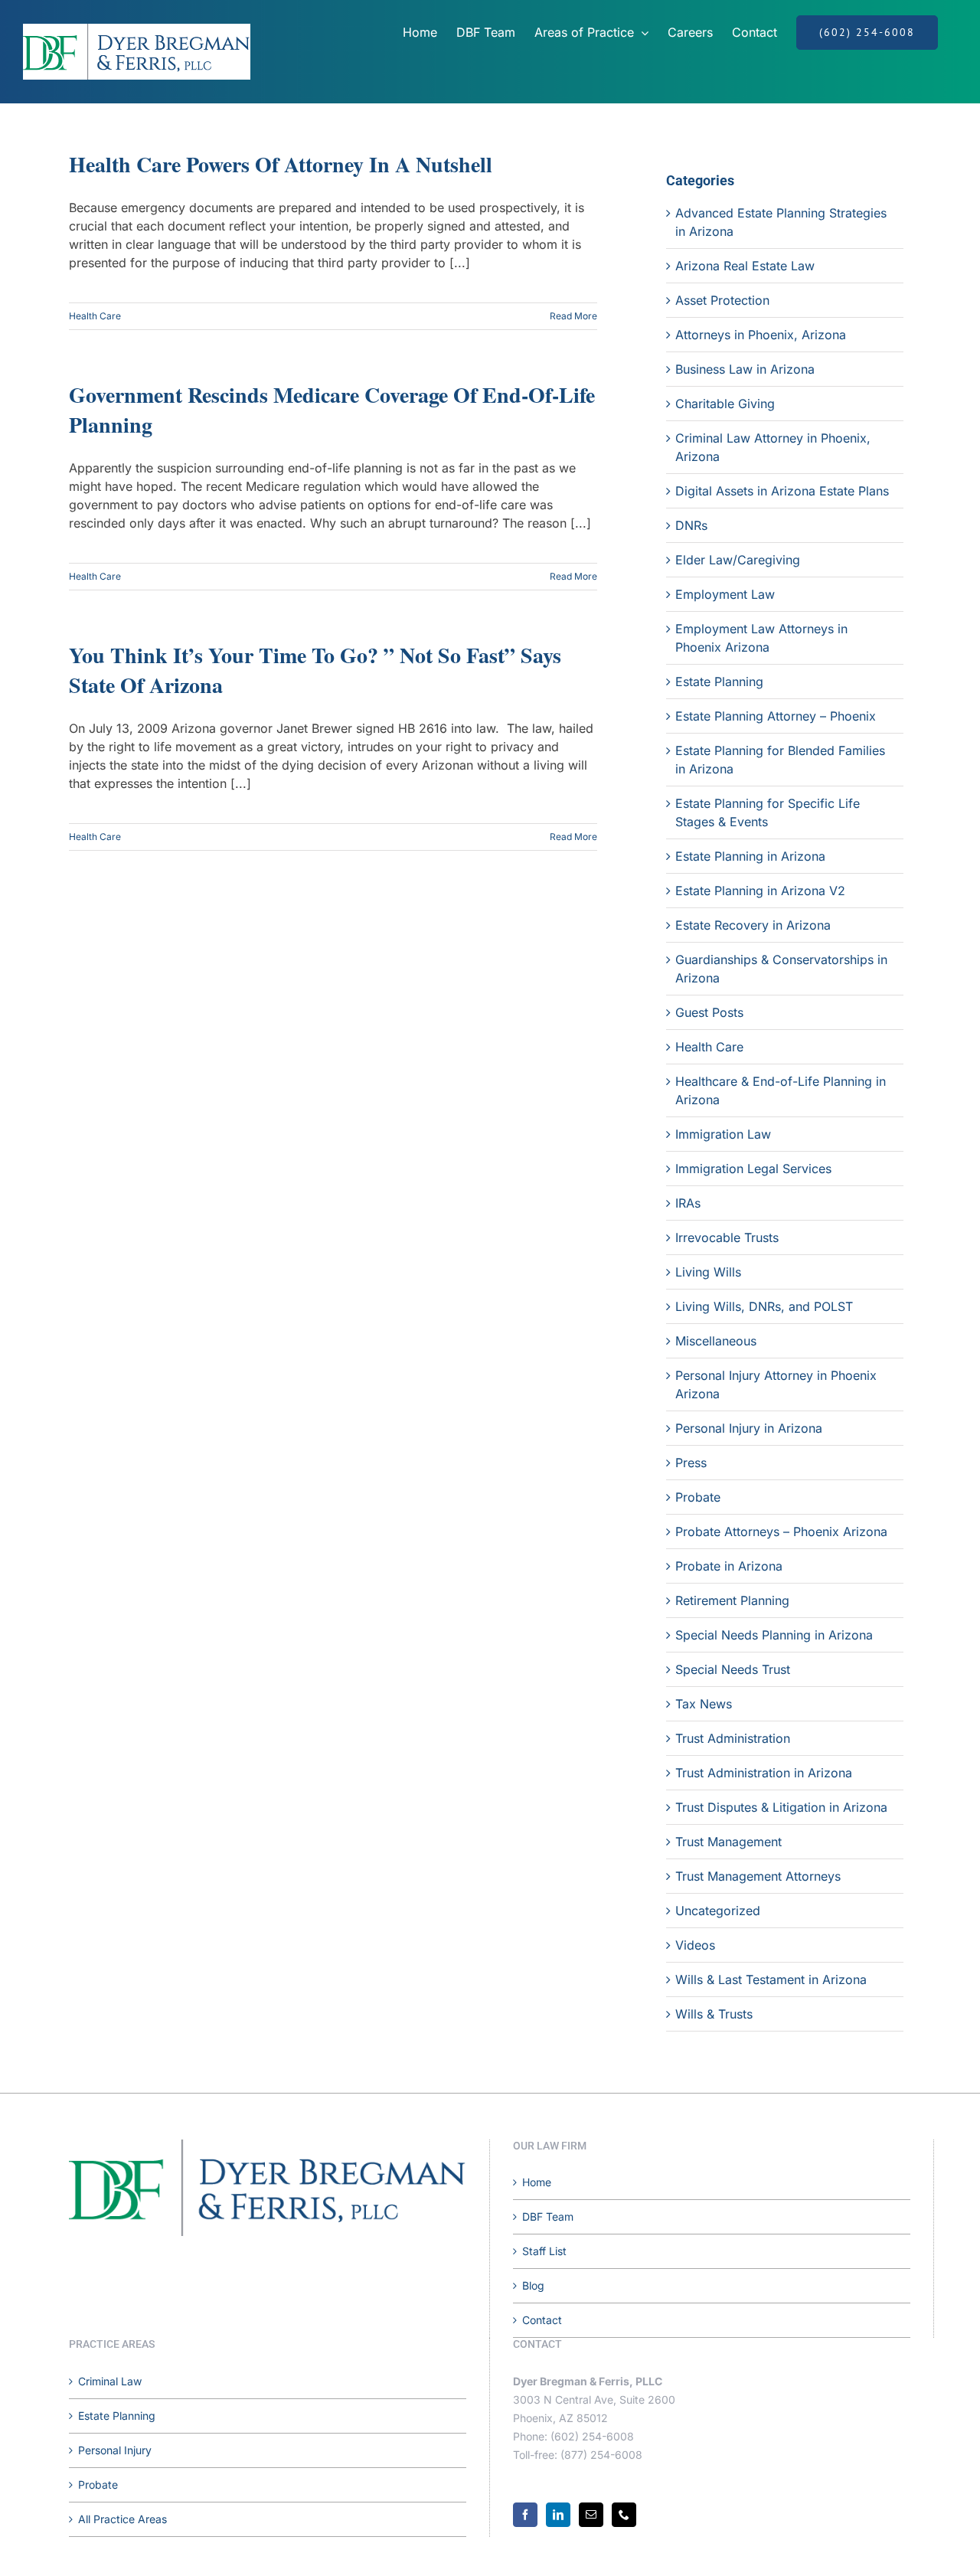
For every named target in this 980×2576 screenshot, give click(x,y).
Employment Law (725, 594)
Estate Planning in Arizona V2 (760, 891)
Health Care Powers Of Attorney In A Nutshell (281, 164)
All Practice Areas (122, 2519)
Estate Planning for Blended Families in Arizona (780, 760)
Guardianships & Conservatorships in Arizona (781, 969)
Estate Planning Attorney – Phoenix (776, 716)
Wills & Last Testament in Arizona (771, 1979)
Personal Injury (115, 2450)
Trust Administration (733, 1738)
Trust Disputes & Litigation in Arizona (781, 1807)
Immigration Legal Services (753, 1169)
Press (691, 1463)
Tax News (704, 1704)
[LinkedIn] (558, 2515)
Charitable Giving (725, 404)
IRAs (688, 1203)
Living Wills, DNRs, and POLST (764, 1306)
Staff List (544, 2251)
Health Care (95, 316)
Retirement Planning (732, 1600)
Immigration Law (723, 1134)
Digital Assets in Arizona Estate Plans (782, 491)
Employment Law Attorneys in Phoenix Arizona (761, 638)
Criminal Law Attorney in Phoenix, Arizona (773, 447)
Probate (698, 1497)
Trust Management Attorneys (758, 1876)
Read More (573, 316)
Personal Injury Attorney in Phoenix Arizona (776, 1384)
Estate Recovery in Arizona (753, 925)
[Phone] (624, 2515)
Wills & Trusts (714, 2014)
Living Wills (708, 1272)
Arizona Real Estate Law (745, 266)
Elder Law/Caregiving (738, 560)
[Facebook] (525, 2515)
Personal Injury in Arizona (749, 1428)
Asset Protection (722, 300)
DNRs (691, 525)
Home (537, 2182)
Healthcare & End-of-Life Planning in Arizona (781, 1090)
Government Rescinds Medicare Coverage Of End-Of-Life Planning (332, 410)
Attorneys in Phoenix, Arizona (761, 335)
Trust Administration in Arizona (764, 1773)
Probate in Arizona (729, 1566)
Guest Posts (709, 1012)
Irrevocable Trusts (727, 1237)
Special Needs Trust (733, 1669)
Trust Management (728, 1842)
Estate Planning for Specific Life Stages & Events (768, 812)
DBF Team (548, 2216)
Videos (695, 1945)
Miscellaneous (716, 1341)
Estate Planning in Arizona (750, 856)
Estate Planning (719, 682)
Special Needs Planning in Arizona (774, 1635)
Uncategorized (718, 1911)
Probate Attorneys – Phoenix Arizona (781, 1532)
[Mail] (591, 2515)
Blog (533, 2285)
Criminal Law (110, 2381)
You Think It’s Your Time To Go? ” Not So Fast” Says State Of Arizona (315, 670)
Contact (542, 2320)
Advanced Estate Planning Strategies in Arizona (781, 222)
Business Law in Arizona (745, 369)
